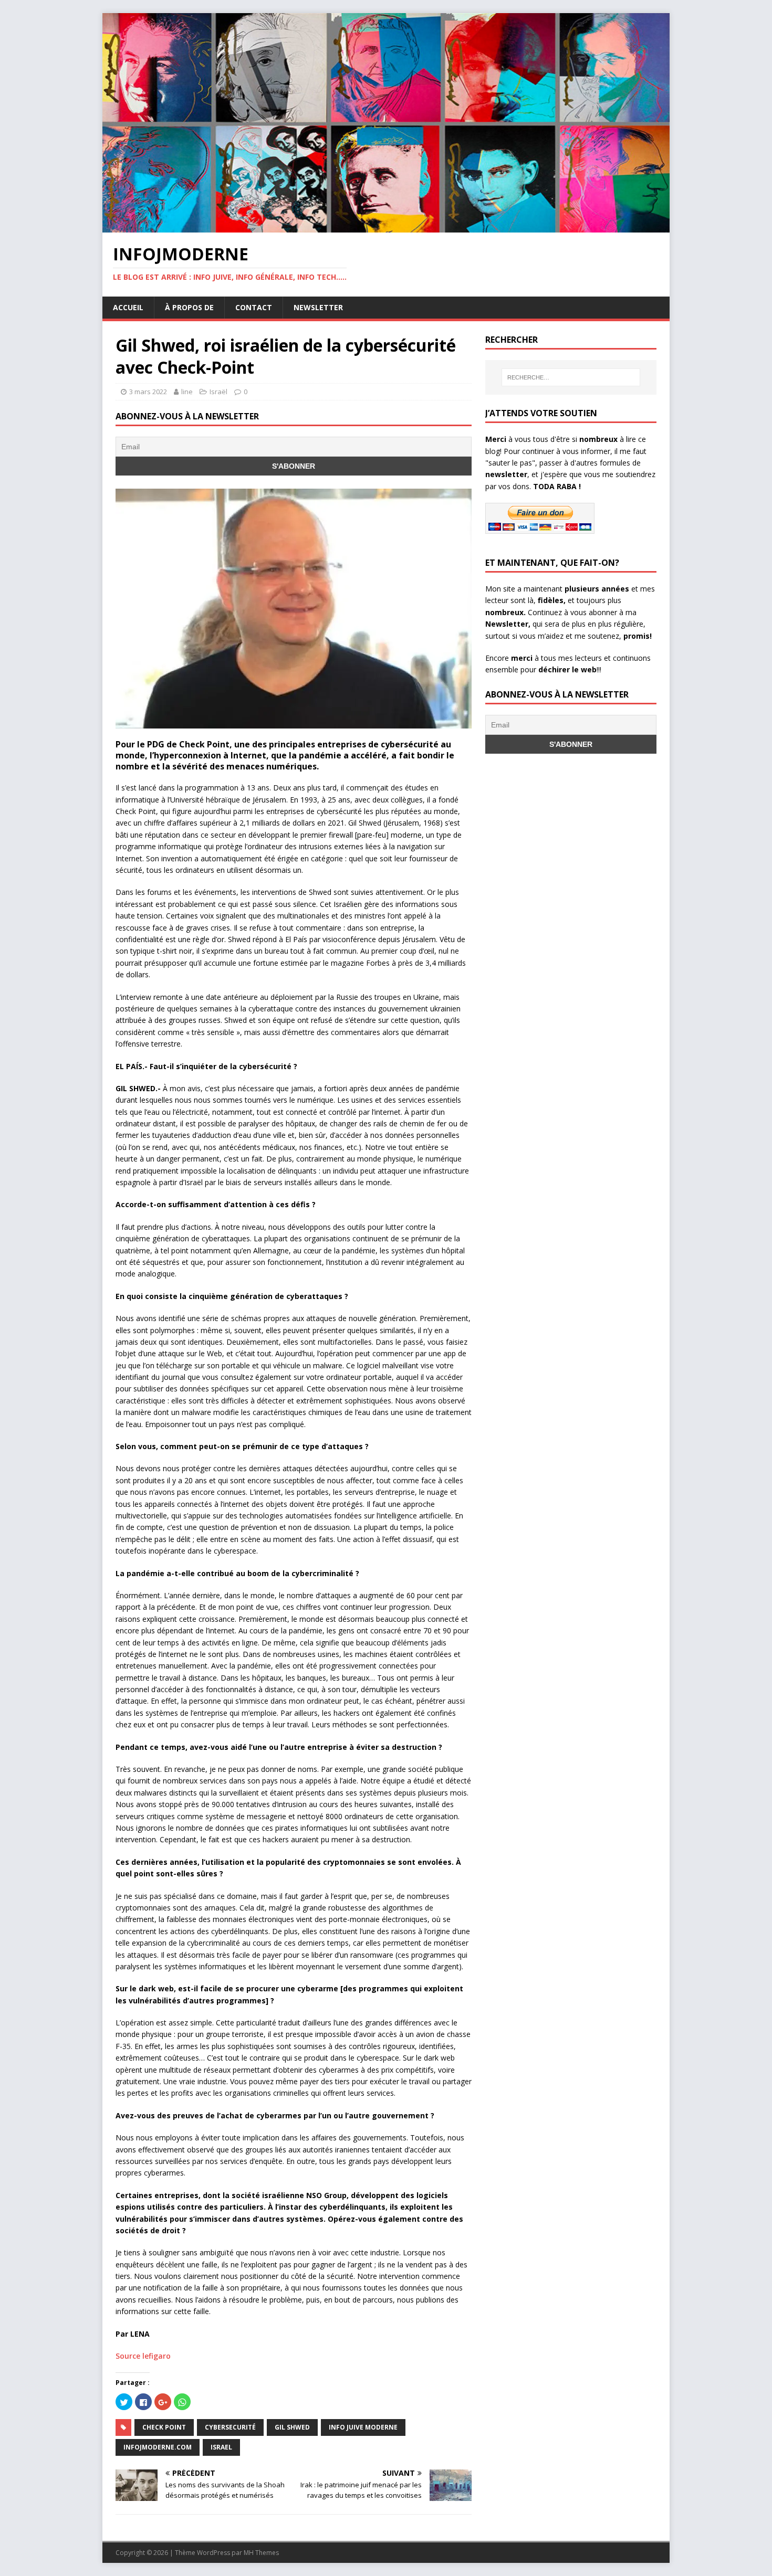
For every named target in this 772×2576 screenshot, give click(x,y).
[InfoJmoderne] (386, 226)
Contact (254, 307)
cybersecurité (230, 2427)
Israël (218, 392)
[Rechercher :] (571, 377)
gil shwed (292, 2427)
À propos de (189, 307)
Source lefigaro (143, 2356)
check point (164, 2427)
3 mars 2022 (148, 392)
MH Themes (261, 2553)
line (187, 392)
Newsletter (318, 307)
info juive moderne (363, 2427)
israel (221, 2447)
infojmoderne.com (158, 2447)
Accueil (128, 307)
